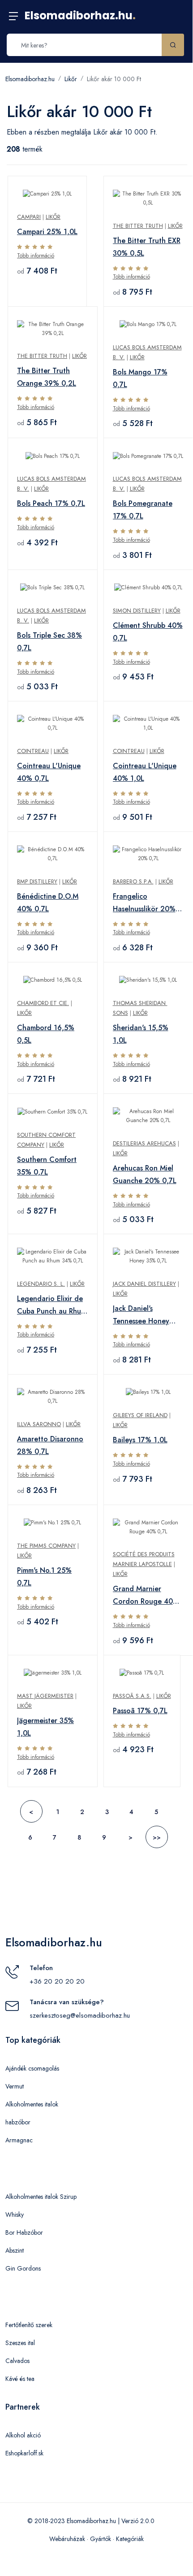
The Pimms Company (46, 1546)
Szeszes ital (20, 2343)
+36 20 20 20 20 (57, 1981)
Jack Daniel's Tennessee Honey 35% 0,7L (141, 1315)
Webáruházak (67, 2539)
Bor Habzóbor (24, 2232)
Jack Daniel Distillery (144, 1284)
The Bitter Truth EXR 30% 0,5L (147, 247)
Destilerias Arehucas (144, 1143)
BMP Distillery (37, 881)
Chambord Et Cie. (43, 1003)
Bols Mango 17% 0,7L (140, 378)
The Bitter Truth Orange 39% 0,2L (47, 377)
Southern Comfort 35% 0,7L (47, 1166)
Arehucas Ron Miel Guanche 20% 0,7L (145, 1174)
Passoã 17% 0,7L (140, 1711)
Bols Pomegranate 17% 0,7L (143, 510)
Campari (29, 217)
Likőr (71, 79)
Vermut (15, 2086)
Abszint (15, 2250)
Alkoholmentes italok (32, 2104)
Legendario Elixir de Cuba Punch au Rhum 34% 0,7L (52, 1305)
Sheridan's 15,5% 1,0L (141, 1034)
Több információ (36, 256)
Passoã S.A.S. (132, 1696)
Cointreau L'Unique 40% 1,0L (145, 772)
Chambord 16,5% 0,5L (46, 1034)
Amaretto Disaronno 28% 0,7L (50, 1445)
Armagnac (19, 2140)
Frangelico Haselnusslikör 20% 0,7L (144, 903)
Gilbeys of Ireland (140, 1415)
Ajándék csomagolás (32, 2068)
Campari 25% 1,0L (47, 232)
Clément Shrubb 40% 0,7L (148, 632)
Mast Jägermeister (45, 1696)
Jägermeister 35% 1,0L (45, 1727)
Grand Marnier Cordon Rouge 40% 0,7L (146, 1596)
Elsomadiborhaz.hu (80, 15)
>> (157, 1837)
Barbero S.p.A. (133, 881)
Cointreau (33, 751)
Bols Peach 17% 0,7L (51, 503)
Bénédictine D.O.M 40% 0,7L (48, 903)
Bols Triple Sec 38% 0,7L (49, 642)
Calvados (17, 2361)
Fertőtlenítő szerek (29, 2325)
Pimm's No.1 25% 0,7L (44, 1577)
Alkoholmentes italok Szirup (41, 2197)
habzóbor (18, 2122)
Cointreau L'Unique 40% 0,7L (49, 772)
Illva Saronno (39, 1424)
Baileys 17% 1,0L (140, 1440)
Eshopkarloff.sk (24, 2453)
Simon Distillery (137, 611)
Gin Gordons (23, 2268)
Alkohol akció (23, 2435)
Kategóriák (130, 2539)
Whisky (15, 2215)
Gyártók (101, 2539)
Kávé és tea (20, 2379)
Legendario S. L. (41, 1284)
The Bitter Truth (138, 226)
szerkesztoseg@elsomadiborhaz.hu (80, 2015)
